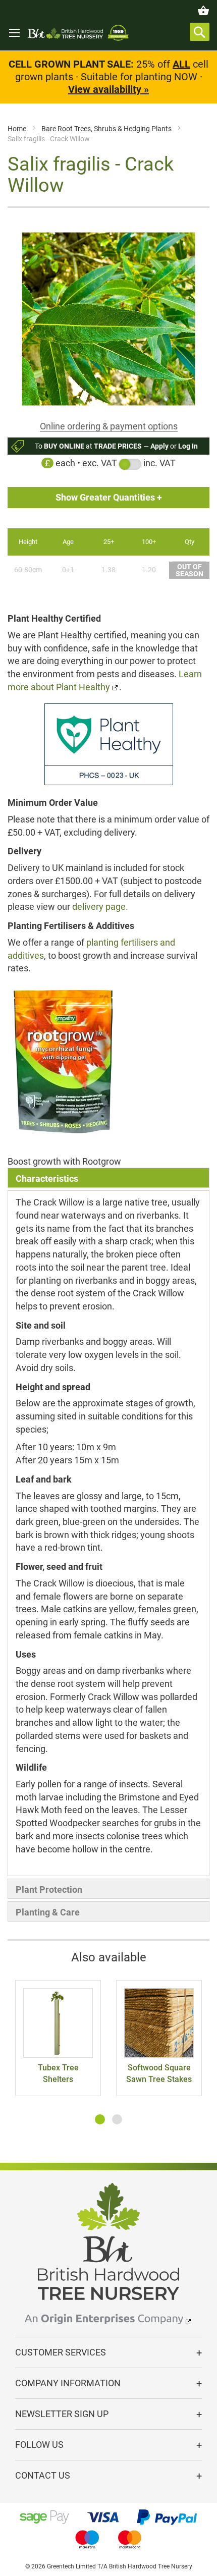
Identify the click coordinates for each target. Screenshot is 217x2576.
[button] (100, 2119)
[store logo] (78, 33)
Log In (188, 446)
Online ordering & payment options (109, 427)
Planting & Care (48, 1912)
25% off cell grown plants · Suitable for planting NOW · (108, 77)
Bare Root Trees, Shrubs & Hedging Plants (107, 129)
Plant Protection (49, 1889)
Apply (159, 446)
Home (18, 129)
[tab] (108, 1178)
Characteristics (47, 1179)
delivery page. (100, 907)
